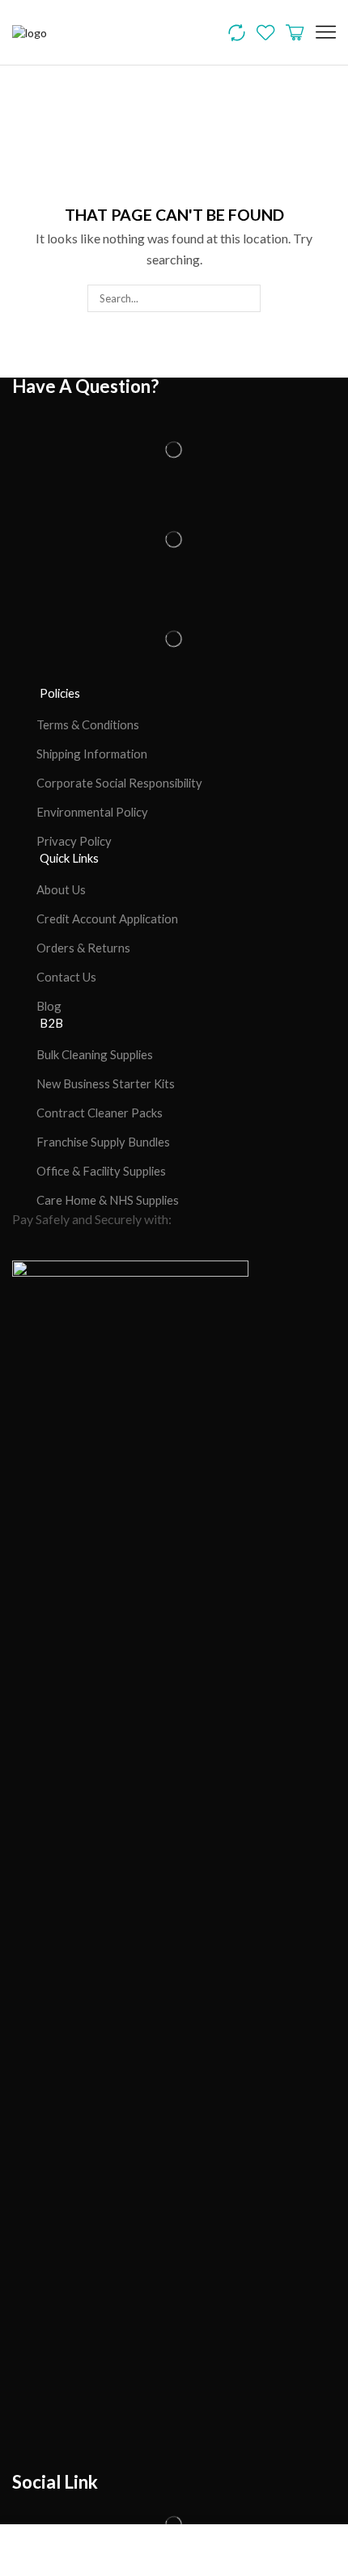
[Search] (246, 298)
